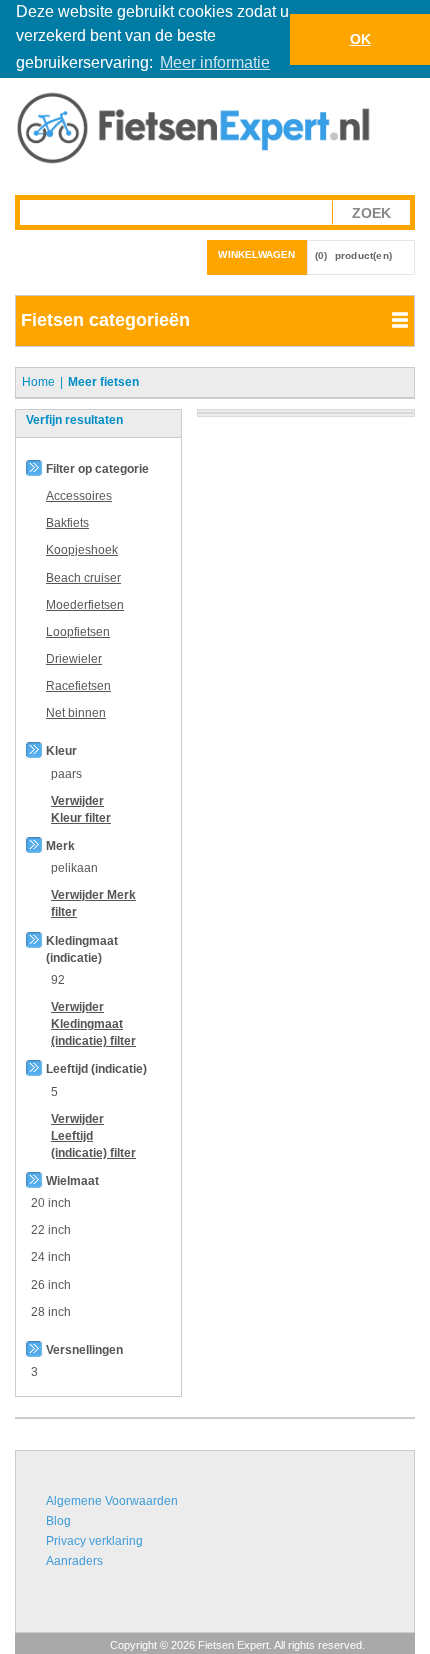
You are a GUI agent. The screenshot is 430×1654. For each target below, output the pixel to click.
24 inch (51, 1257)
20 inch (51, 1203)
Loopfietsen (78, 632)
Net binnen (76, 713)
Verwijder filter (93, 1024)
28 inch (51, 1312)
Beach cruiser (83, 578)
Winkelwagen (256, 254)
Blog (58, 1521)
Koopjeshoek (82, 550)
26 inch (51, 1285)
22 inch (51, 1230)
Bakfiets (67, 523)
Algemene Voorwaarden (112, 1501)
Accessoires (79, 496)
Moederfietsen (85, 605)
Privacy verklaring (94, 1541)
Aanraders (74, 1561)
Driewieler (74, 659)
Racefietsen (78, 686)
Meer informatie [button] (215, 62)
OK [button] (360, 39)
